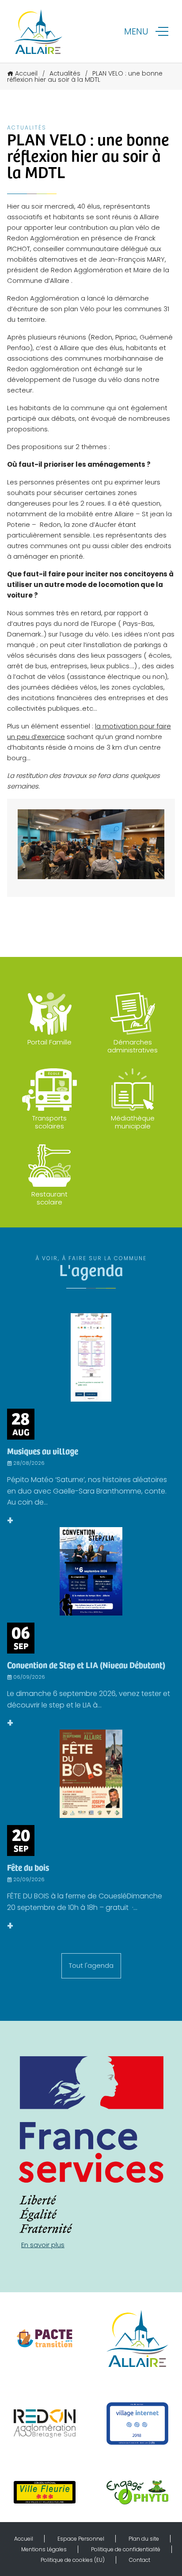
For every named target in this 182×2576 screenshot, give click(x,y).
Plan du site (144, 2539)
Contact (140, 2560)
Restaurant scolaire (49, 1198)
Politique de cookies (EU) (73, 2560)
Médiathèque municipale (133, 1122)
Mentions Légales (44, 2549)
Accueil (26, 73)
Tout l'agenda (91, 1965)
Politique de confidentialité (126, 2549)
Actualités (65, 73)
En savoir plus (43, 2245)
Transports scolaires (49, 1122)
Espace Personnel (81, 2539)
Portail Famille (49, 1042)
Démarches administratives (133, 1046)
